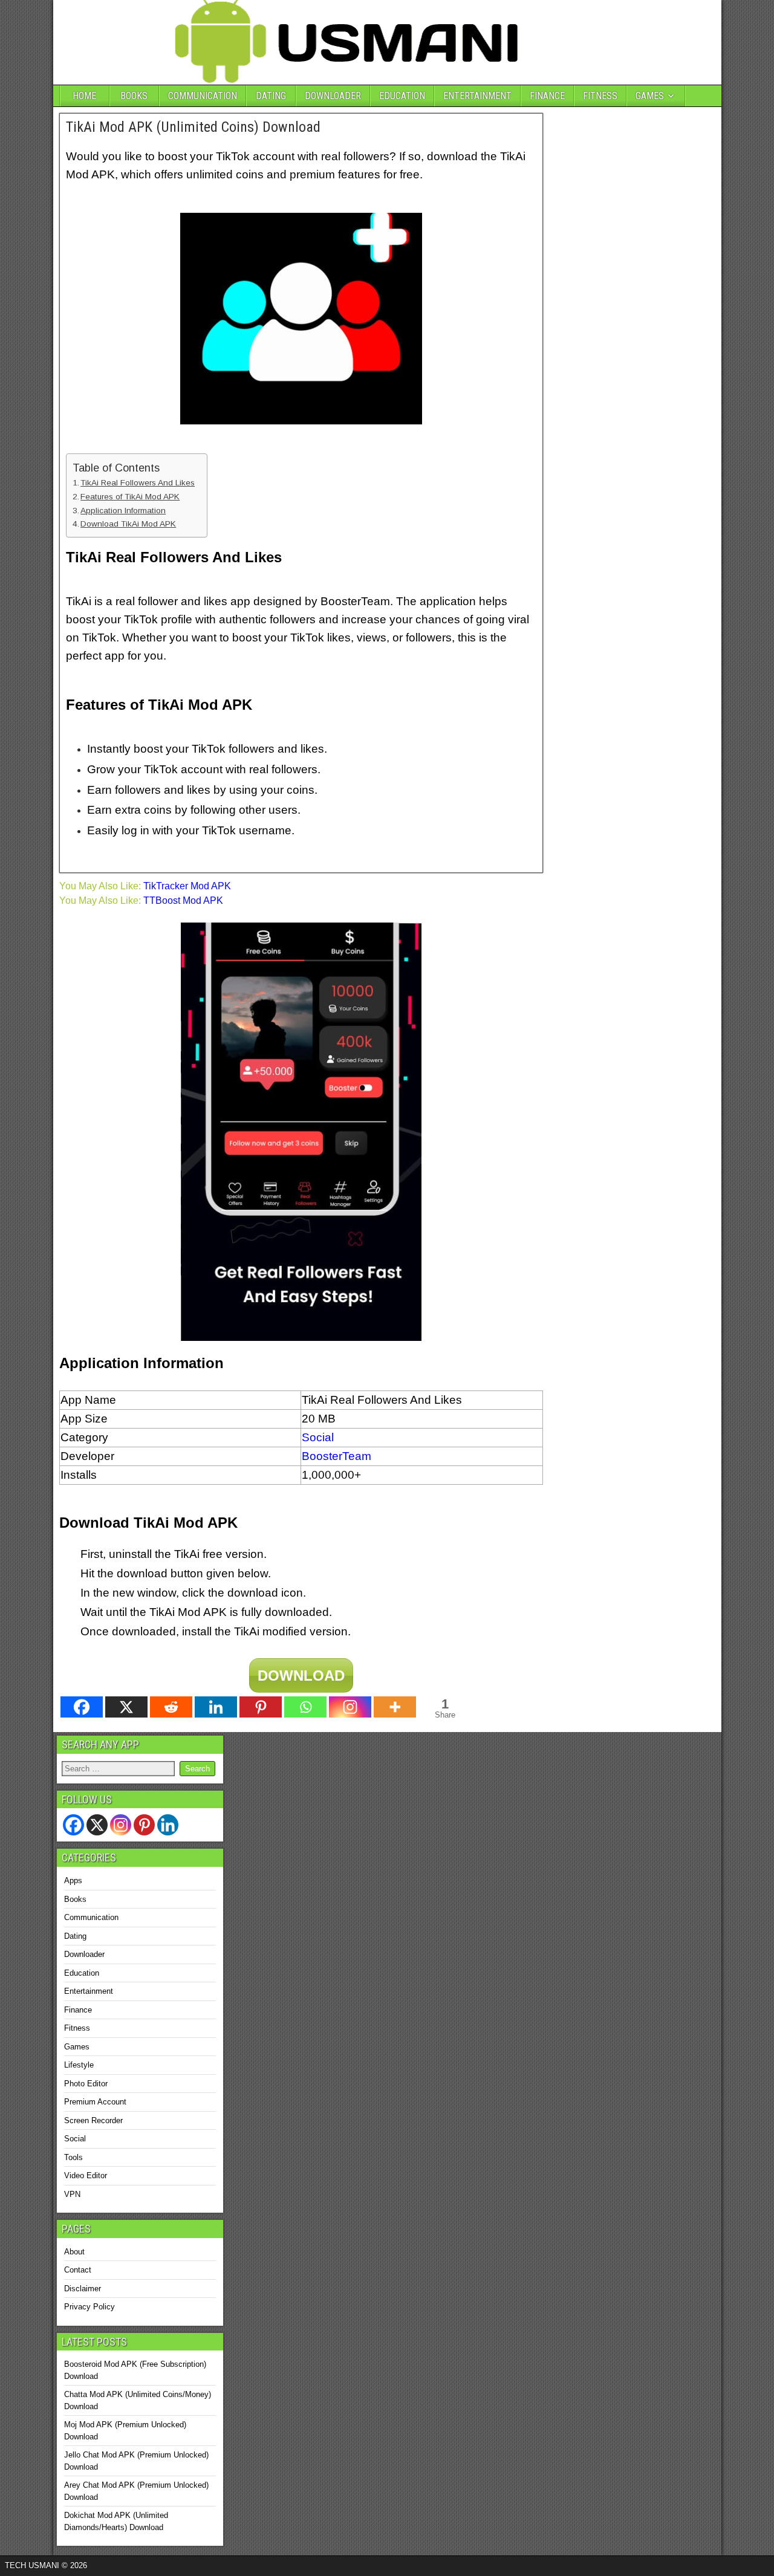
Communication (91, 1917)
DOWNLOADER (333, 96)
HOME (84, 96)
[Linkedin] (216, 1707)
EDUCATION (402, 96)
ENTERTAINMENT (477, 96)
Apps (73, 1880)
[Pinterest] (261, 1707)
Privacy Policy (89, 2307)
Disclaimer (83, 2289)
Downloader (84, 1954)
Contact (78, 2270)
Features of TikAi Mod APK (130, 497)
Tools (73, 2157)
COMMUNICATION (203, 96)
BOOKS (134, 96)
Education (82, 1973)
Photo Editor (86, 2084)
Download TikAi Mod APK (128, 524)
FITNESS (600, 96)
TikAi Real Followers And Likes (138, 483)
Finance (78, 2010)
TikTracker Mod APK (187, 886)
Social (75, 2139)
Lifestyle (79, 2065)
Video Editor (86, 2175)
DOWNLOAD (301, 1676)
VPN (72, 2194)
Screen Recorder (93, 2120)
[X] (126, 1707)
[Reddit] (171, 1707)
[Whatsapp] (305, 1707)
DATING (271, 96)
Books (75, 1899)
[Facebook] (82, 1707)
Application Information (123, 511)
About (74, 2252)
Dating (75, 1936)
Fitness (77, 2028)
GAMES (650, 96)
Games (77, 2047)
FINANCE (547, 96)
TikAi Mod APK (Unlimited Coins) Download (193, 127)
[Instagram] (350, 1707)
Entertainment (89, 1991)
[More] (395, 1707)
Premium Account (95, 2102)
